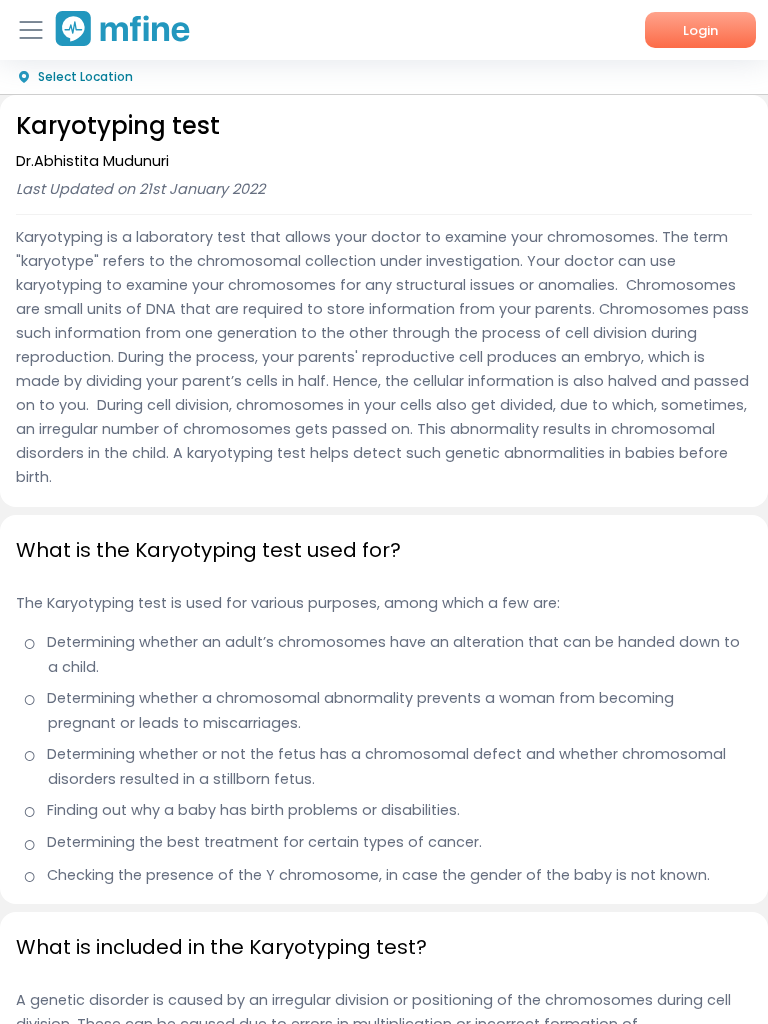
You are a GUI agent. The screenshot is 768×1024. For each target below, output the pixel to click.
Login (700, 30)
